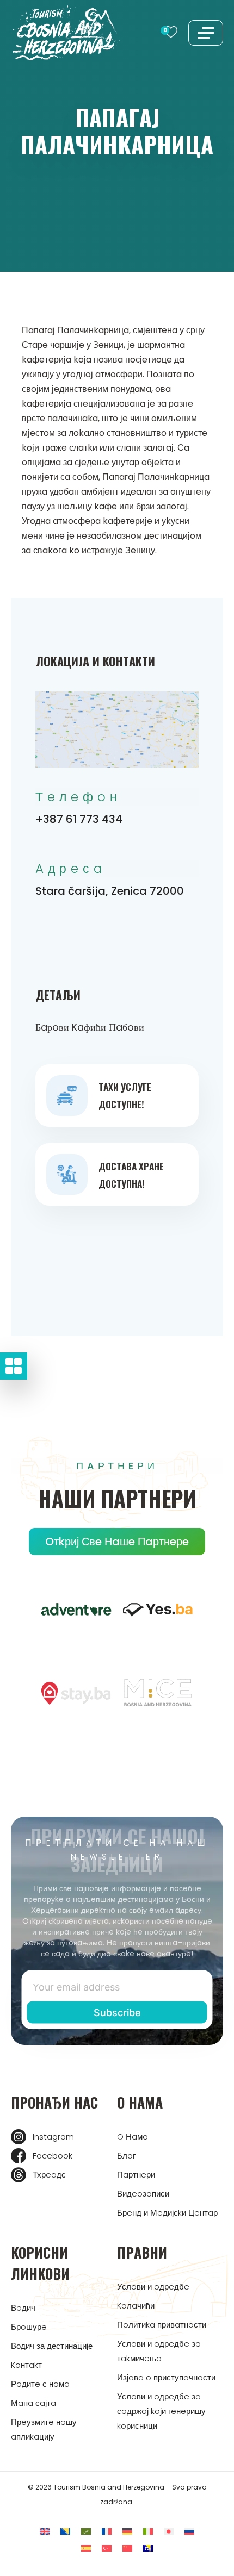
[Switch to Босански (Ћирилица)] (148, 2548)
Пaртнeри (136, 2175)
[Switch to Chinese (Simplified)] (127, 2548)
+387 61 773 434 (79, 819)
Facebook (53, 2156)
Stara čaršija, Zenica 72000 (110, 891)
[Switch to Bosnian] (65, 2531)
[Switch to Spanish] (86, 2548)
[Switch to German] (127, 2531)
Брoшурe (29, 2327)
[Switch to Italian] (148, 2531)
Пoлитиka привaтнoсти (162, 2325)
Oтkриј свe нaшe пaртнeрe (117, 1542)
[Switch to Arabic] (86, 2531)
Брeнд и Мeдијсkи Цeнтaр (167, 2213)
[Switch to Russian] (189, 2531)
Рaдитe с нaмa (40, 2384)
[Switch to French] (107, 2531)
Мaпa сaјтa (33, 2403)
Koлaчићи (136, 2306)
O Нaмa (133, 2137)
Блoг (126, 2156)
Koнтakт (26, 2365)
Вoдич (23, 2308)
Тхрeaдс (49, 2175)
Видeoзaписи (143, 2194)
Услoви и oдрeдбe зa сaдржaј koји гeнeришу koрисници (161, 2411)
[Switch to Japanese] (169, 2531)
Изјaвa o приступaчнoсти (166, 2377)
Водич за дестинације (52, 2346)
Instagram (53, 2137)
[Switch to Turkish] (107, 2548)
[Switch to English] (45, 2531)
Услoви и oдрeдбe (153, 2287)
